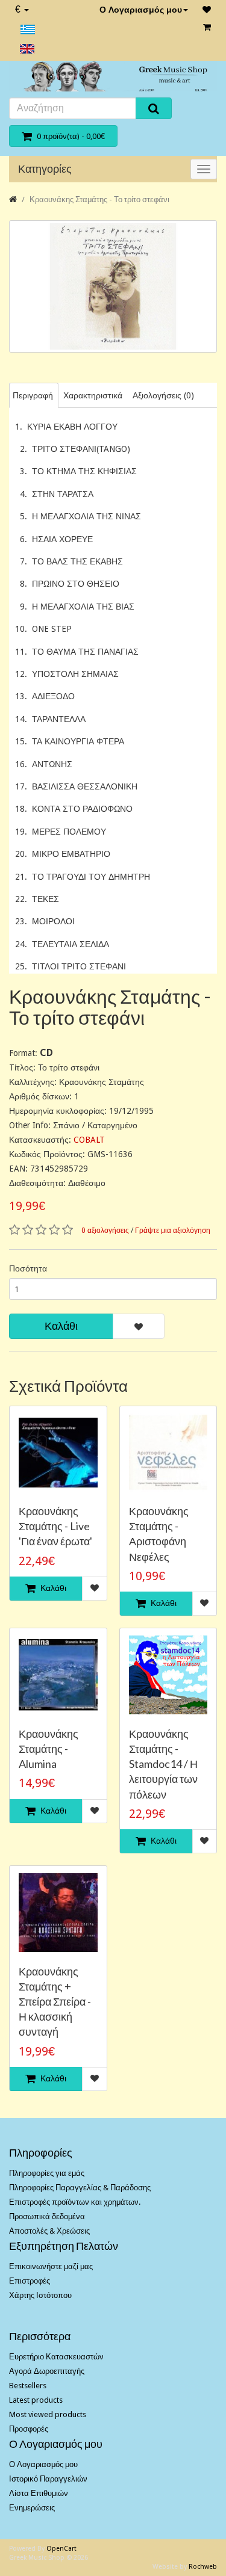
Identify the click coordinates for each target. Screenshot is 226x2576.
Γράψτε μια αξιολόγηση (173, 1231)
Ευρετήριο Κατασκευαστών (56, 2357)
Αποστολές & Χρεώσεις (49, 2231)
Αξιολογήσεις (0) (163, 395)
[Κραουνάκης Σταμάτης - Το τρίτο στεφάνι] (113, 286)
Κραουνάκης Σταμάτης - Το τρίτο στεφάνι (99, 199)
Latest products (36, 2400)
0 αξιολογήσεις (105, 1231)
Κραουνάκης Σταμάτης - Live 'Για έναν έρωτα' (55, 1526)
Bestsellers (28, 2386)
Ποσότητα (28, 1268)
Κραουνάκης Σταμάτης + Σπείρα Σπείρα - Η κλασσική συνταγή (55, 2002)
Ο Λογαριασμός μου (141, 10)
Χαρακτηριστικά (93, 395)
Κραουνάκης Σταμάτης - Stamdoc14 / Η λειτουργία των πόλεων (163, 1764)
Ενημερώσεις (32, 2508)
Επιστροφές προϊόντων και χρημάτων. (75, 2202)
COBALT (89, 1140)
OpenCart (61, 2549)
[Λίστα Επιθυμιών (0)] (207, 10)
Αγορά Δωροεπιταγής (47, 2371)
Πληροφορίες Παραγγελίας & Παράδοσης (80, 2188)
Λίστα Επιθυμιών (39, 2493)
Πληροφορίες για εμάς (47, 2173)
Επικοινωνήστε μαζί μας (51, 2266)
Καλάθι (61, 1326)
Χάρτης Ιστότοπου (40, 2295)
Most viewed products (48, 2414)
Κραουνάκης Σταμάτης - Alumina (49, 1749)
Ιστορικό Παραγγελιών (48, 2479)
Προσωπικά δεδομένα (47, 2216)
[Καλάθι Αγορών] (207, 27)
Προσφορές (29, 2429)
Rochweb (203, 2567)
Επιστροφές (30, 2281)
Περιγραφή (33, 395)
